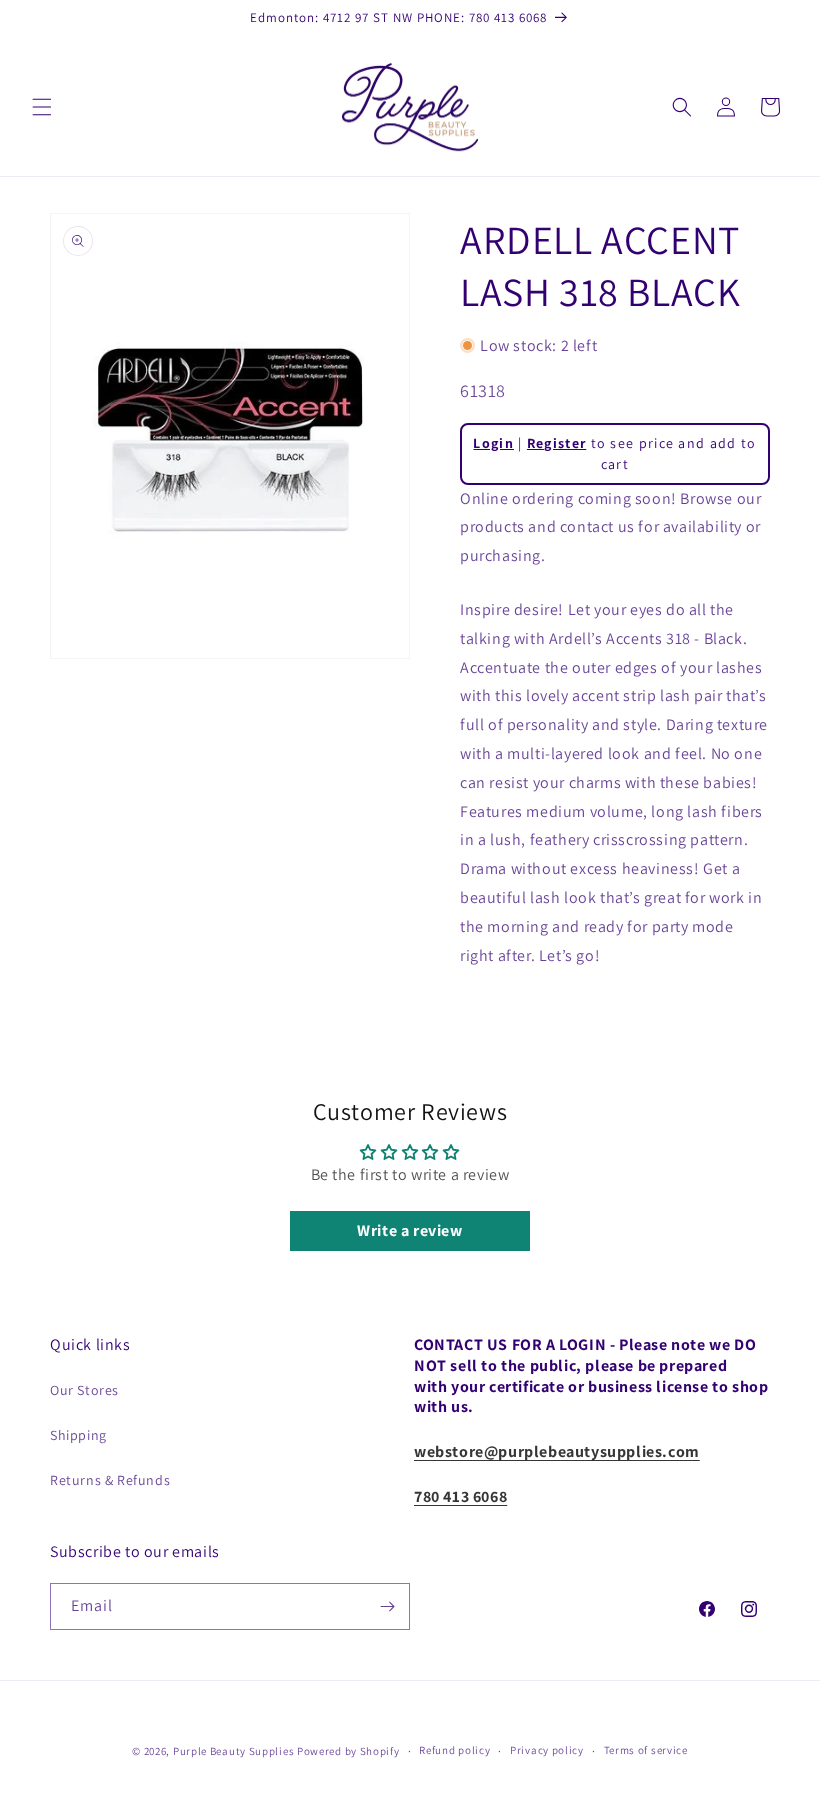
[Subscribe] (387, 1606)
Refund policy (454, 1750)
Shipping (78, 1435)
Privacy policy (547, 1750)
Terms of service (646, 1750)
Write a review (409, 1230)
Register (556, 443)
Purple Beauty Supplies (235, 1751)
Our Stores (84, 1390)
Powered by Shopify (348, 1751)
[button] (42, 107)
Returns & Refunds (110, 1480)
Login (493, 443)
